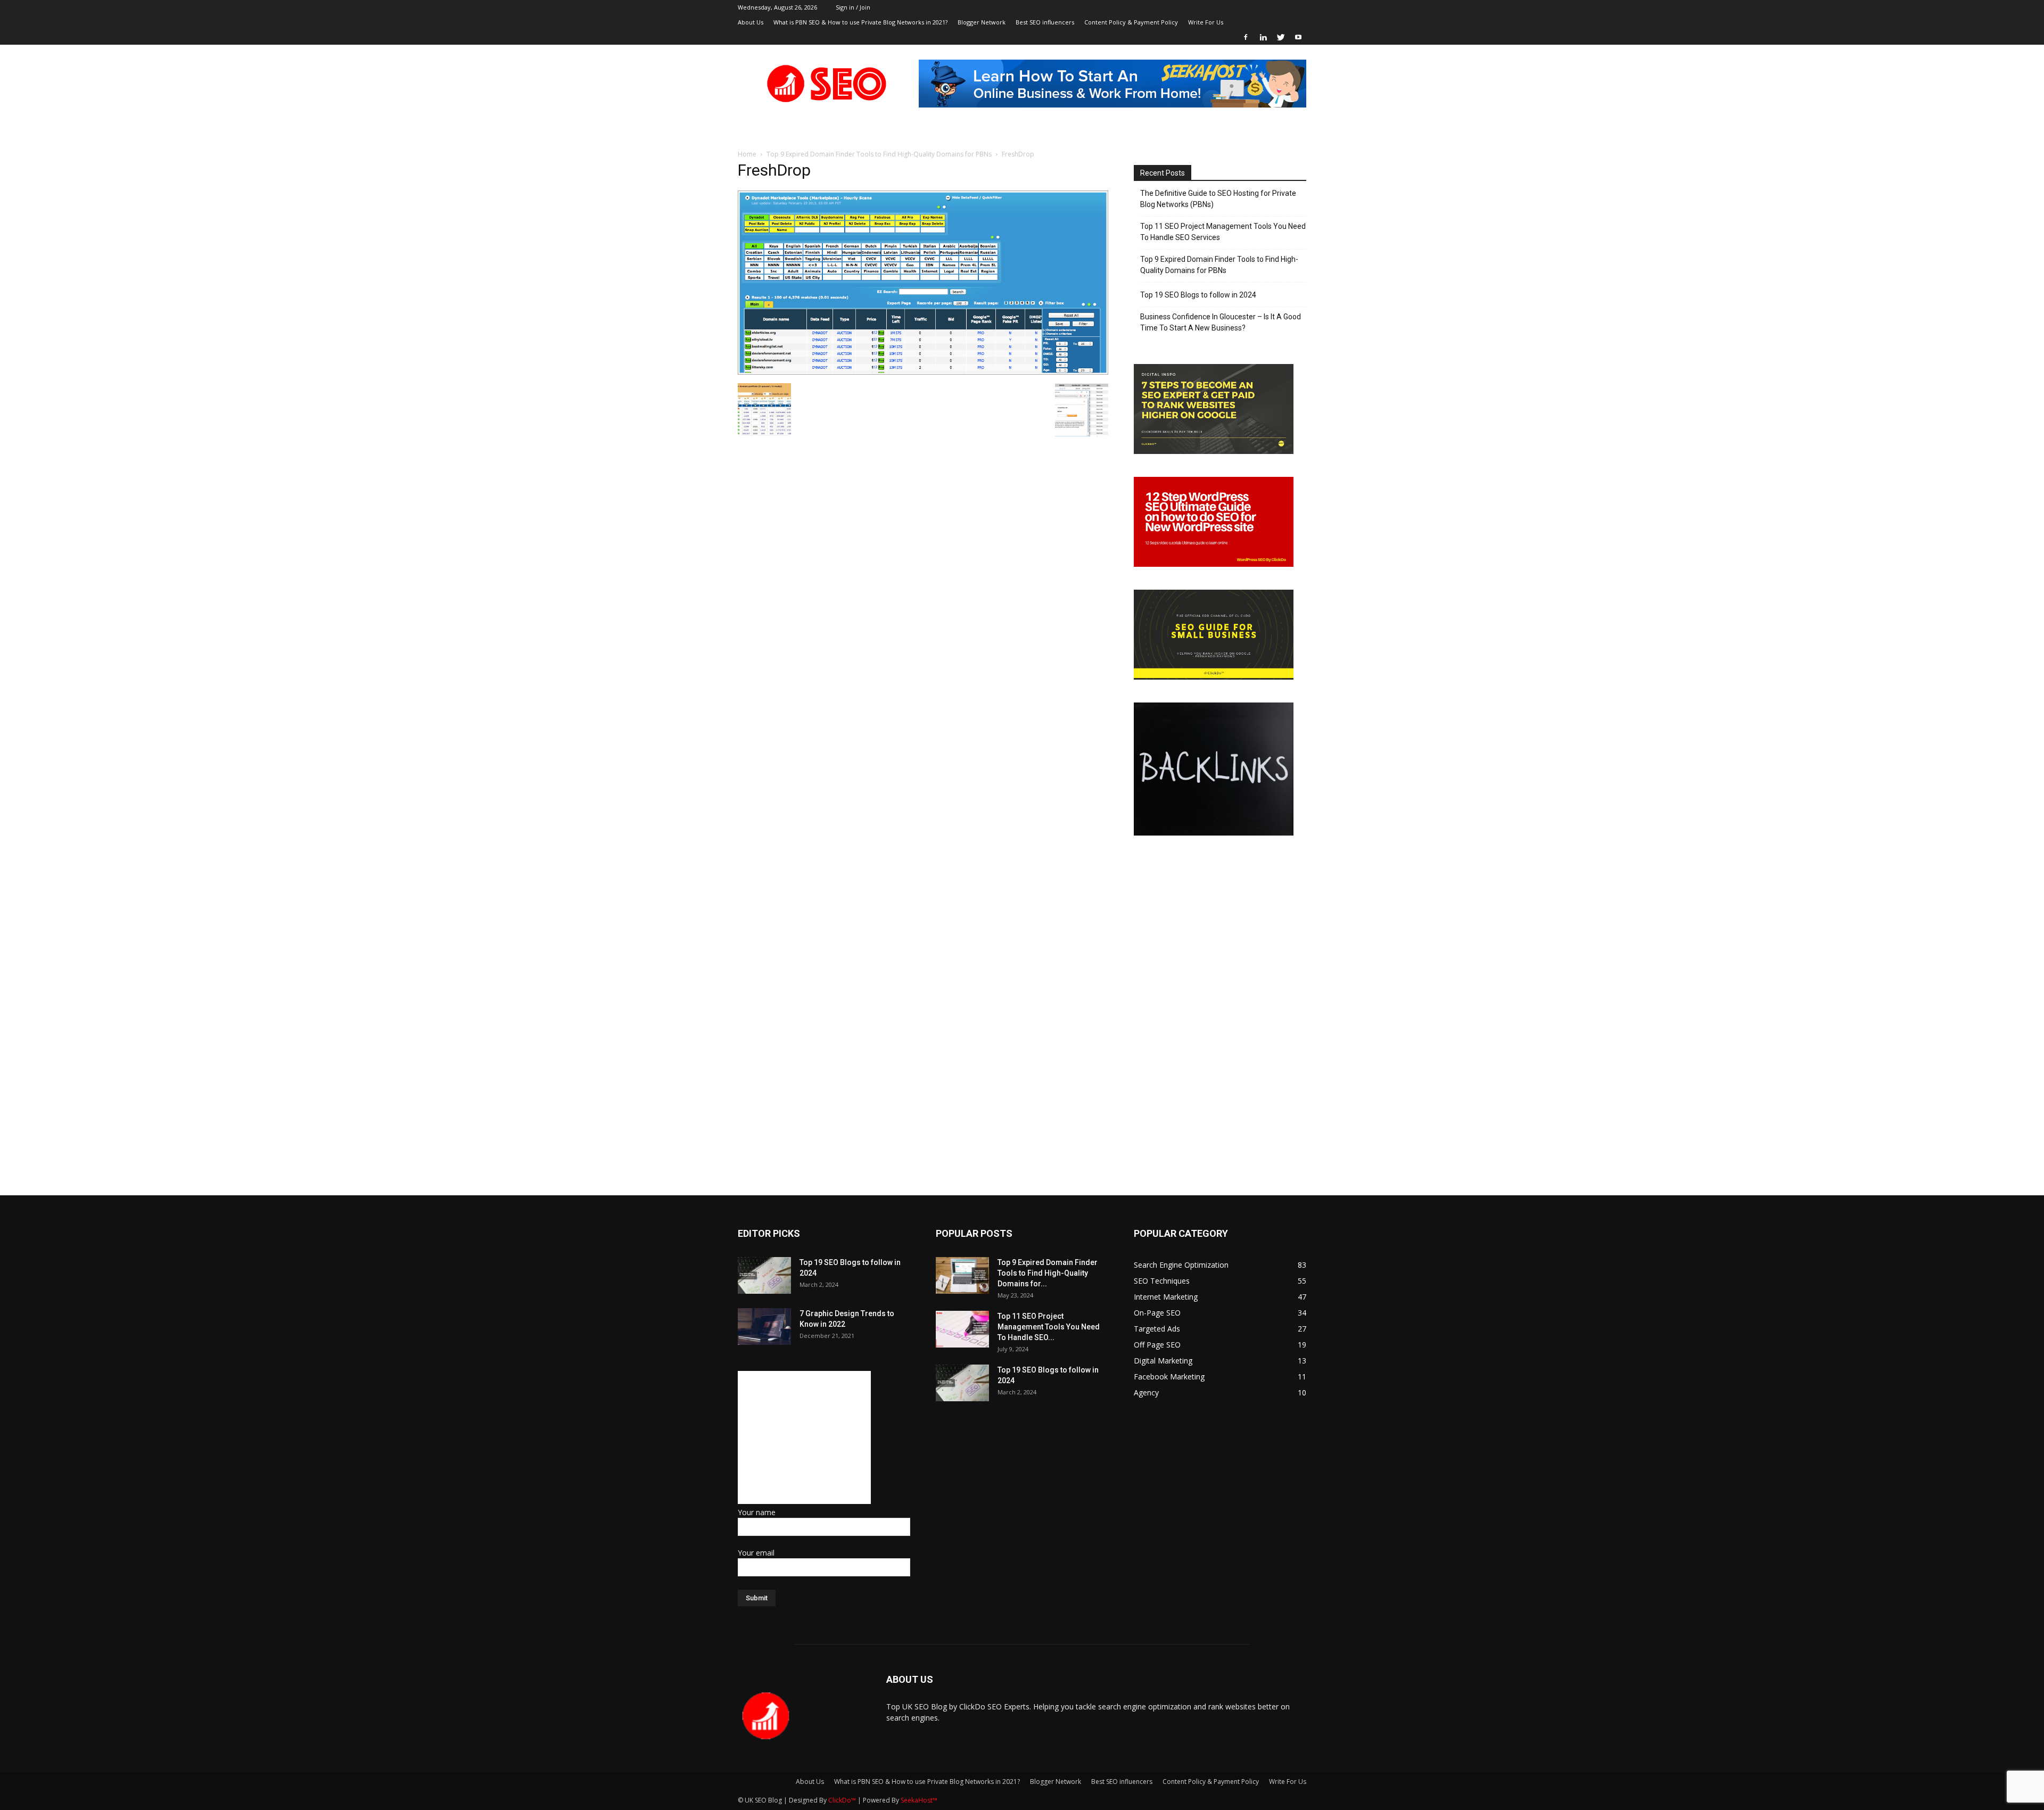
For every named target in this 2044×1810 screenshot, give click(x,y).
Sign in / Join (853, 7)
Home (747, 154)
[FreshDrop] (923, 372)
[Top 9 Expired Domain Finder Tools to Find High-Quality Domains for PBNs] (962, 1275)
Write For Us (1206, 22)
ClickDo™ (843, 1800)
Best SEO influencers (1045, 22)
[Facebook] (1246, 37)
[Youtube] (1298, 37)
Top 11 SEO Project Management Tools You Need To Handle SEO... (1049, 1327)
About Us (751, 22)
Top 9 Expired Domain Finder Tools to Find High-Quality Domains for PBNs (879, 154)
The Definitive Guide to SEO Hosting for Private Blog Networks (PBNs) (1218, 199)
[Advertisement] (804, 1437)
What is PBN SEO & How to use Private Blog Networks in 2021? (860, 22)
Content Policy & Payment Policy (1131, 22)
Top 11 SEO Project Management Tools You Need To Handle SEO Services (1223, 232)
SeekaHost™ (919, 1800)
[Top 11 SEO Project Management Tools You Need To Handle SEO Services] (962, 1329)
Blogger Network (982, 22)
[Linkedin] (1263, 37)
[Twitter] (1281, 37)
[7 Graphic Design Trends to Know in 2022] (764, 1326)
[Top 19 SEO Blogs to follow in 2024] (764, 1275)
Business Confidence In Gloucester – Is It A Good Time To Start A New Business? (1221, 322)
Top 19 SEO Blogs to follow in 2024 (1198, 295)
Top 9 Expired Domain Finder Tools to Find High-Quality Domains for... (1048, 1273)
